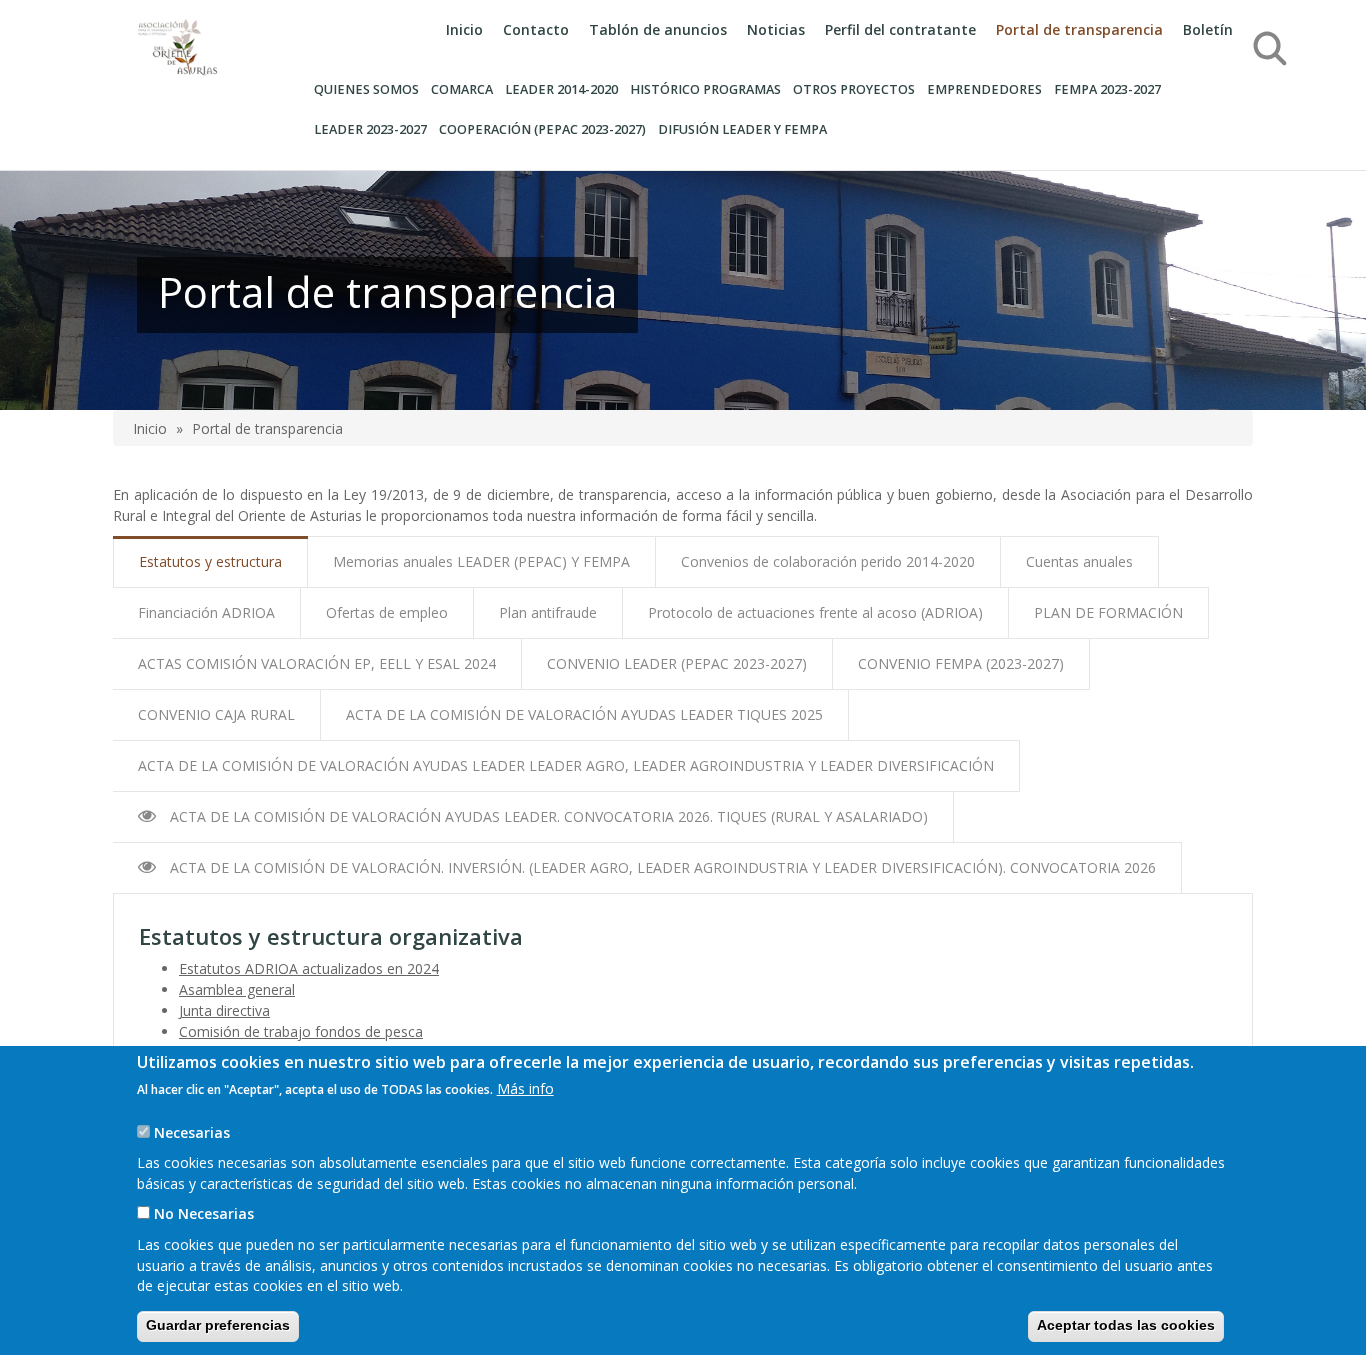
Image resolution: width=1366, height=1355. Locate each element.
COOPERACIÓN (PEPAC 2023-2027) (542, 129)
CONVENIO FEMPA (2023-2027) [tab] (961, 663)
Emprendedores (984, 89)
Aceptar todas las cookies (1126, 1325)
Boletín (1208, 29)
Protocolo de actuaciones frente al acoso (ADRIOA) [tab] (815, 612)
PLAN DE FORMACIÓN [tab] (1108, 612)
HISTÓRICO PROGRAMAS (705, 89)
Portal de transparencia (1079, 29)
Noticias (776, 29)
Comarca (462, 89)
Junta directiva (224, 1010)
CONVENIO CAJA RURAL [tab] (216, 714)
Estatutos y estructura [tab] (210, 561)
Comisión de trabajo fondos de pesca (301, 1031)
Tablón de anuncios (658, 29)
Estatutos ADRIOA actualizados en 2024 (309, 968)
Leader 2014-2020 (561, 89)
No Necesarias (204, 1213)
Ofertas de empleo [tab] (387, 612)
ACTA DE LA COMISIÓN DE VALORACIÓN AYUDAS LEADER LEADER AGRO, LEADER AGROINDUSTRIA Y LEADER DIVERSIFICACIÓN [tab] (566, 765)
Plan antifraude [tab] (548, 612)
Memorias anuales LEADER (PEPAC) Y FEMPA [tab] (481, 561)
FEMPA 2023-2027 (1107, 89)
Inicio (464, 29)
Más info (525, 1088)
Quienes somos (366, 89)
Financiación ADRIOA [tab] (206, 612)
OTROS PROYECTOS (854, 89)
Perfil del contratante (900, 29)
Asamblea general (237, 989)
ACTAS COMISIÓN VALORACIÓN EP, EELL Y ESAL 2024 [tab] (317, 663)
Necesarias (192, 1132)
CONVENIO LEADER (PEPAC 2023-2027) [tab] (677, 663)
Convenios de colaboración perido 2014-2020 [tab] (828, 561)
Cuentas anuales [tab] (1079, 561)
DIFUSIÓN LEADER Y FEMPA (742, 129)
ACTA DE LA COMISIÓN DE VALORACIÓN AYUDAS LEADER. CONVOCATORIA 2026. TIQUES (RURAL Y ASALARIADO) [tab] (547, 816)
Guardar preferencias (218, 1325)
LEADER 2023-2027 (370, 129)
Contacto (536, 29)
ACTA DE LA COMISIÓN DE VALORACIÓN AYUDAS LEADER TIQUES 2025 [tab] (584, 714)
